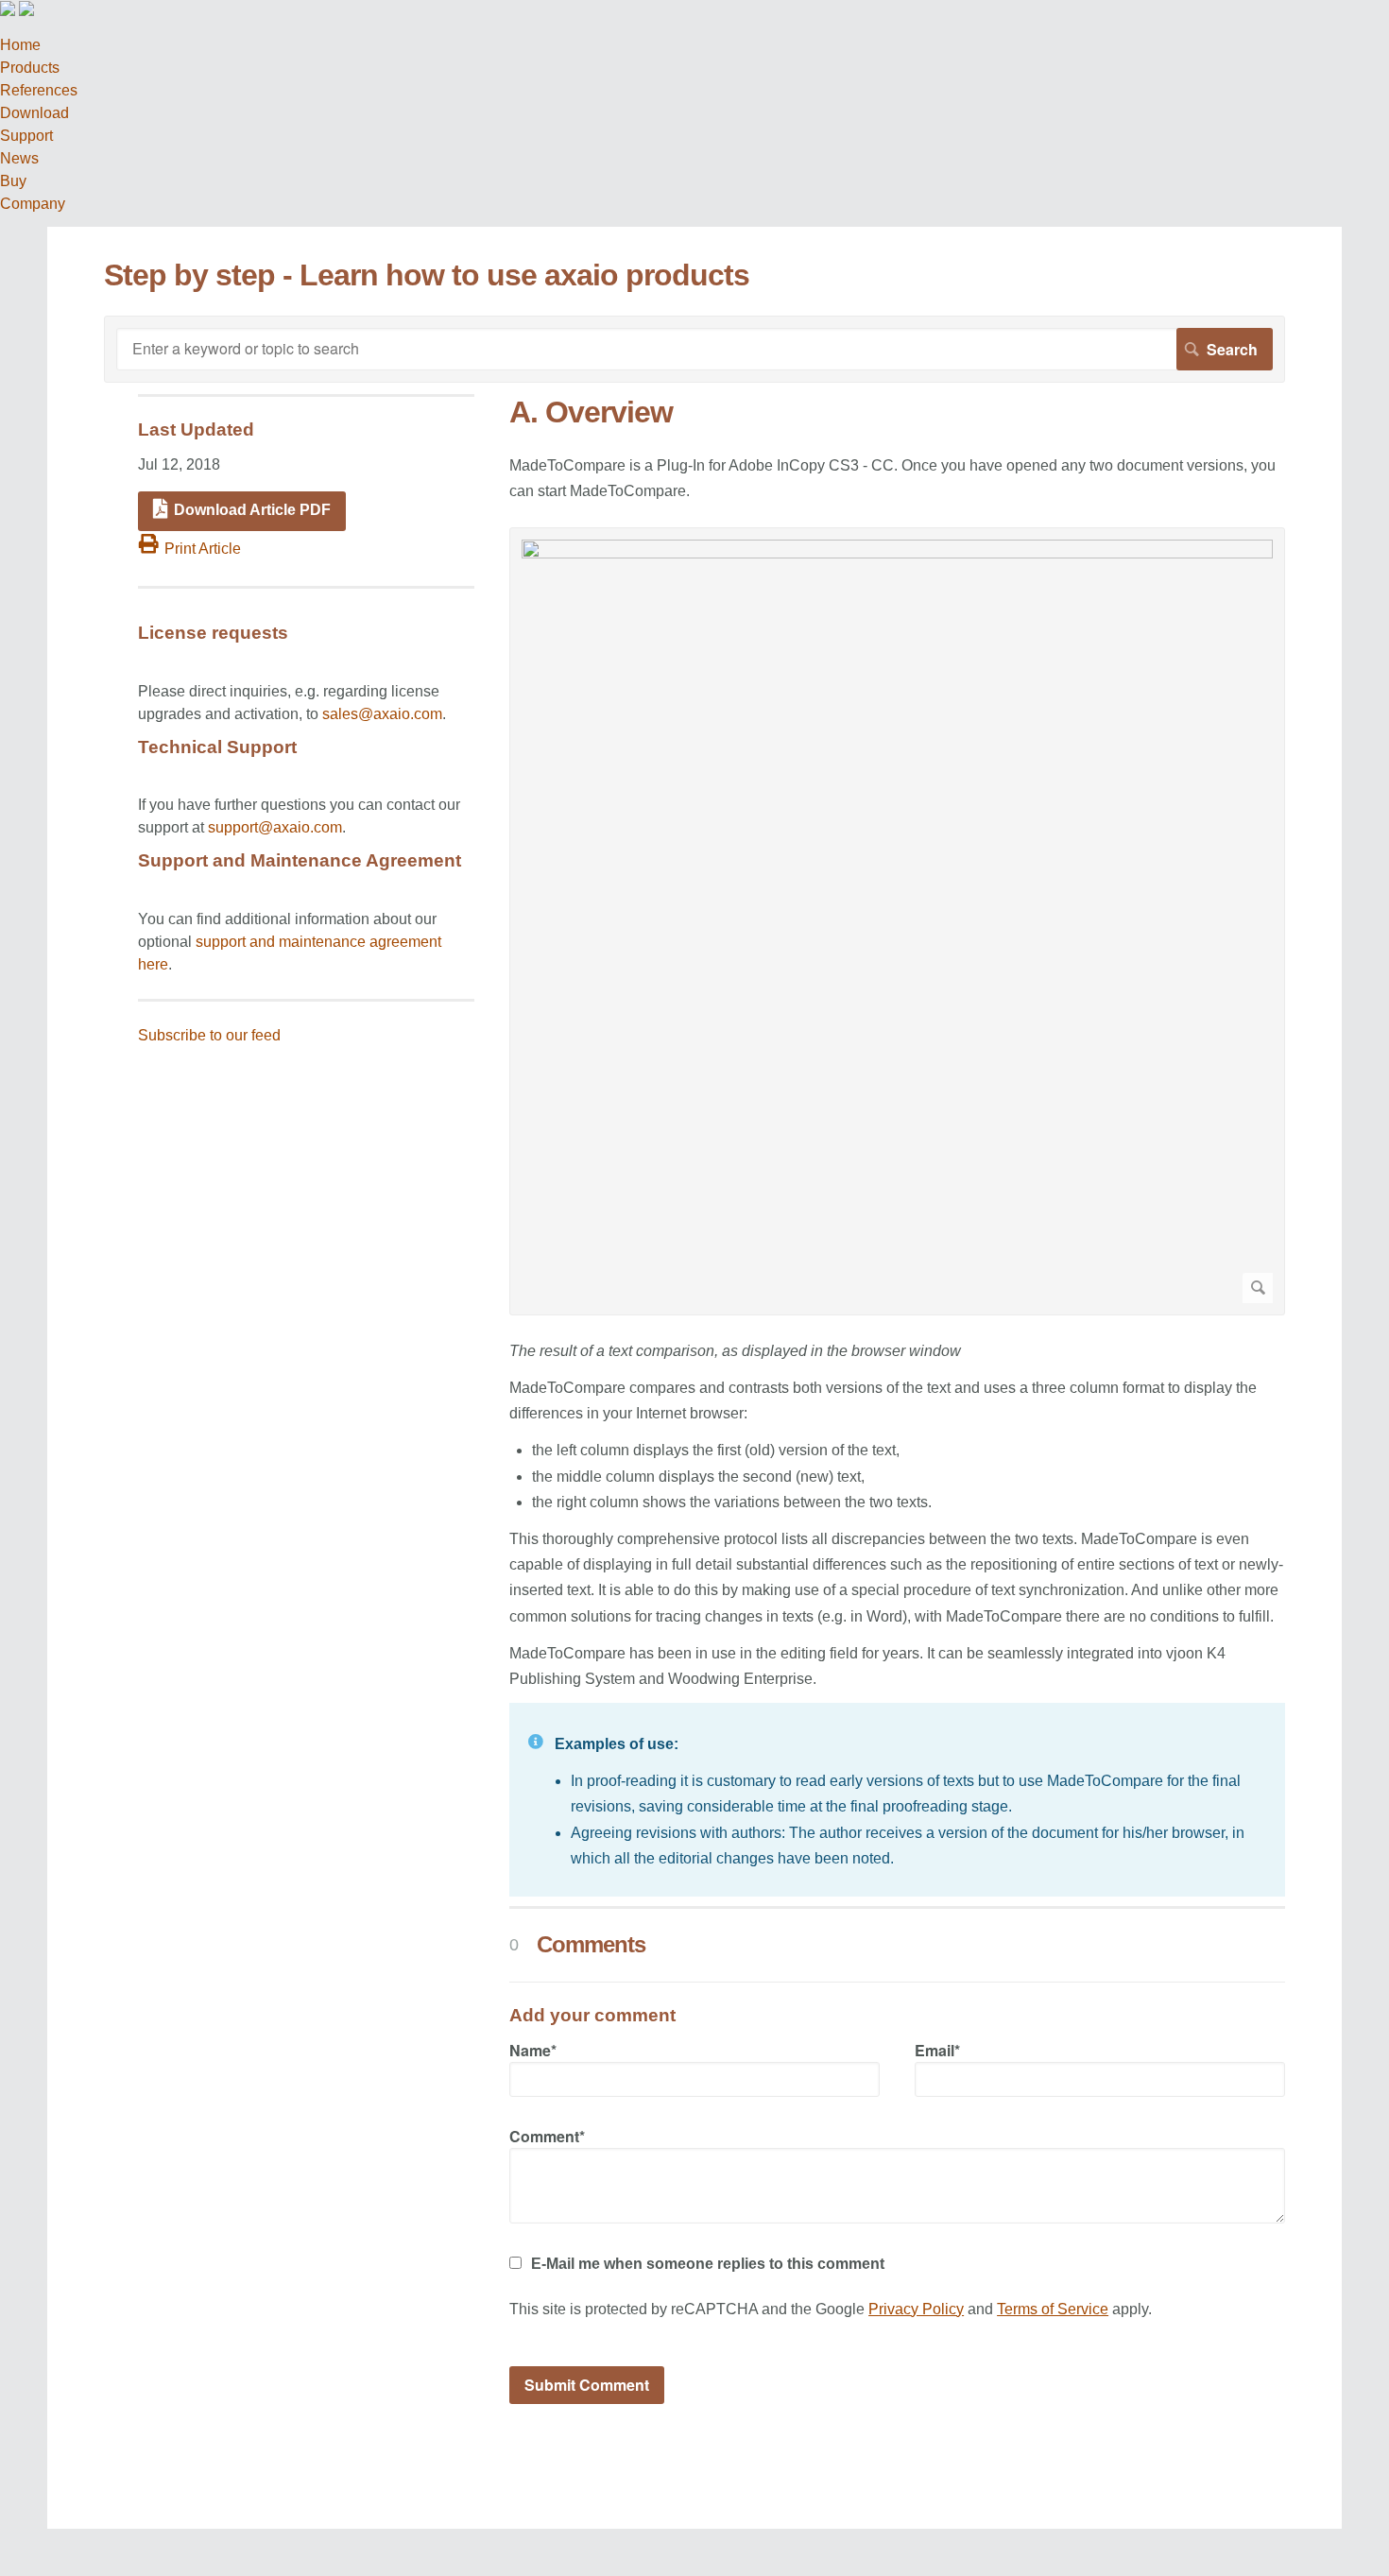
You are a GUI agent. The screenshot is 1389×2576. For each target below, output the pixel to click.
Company (33, 204)
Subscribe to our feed (209, 1035)
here (153, 964)
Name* (533, 2050)
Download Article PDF (252, 510)
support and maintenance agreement (318, 942)
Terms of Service (1053, 2309)
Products (30, 68)
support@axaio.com (275, 827)
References (39, 90)
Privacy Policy (916, 2309)
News (19, 158)
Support (26, 136)
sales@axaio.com (382, 714)
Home (20, 45)
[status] (897, 1800)
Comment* (547, 2136)
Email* (937, 2050)
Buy (13, 181)
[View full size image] (897, 921)
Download (34, 113)
